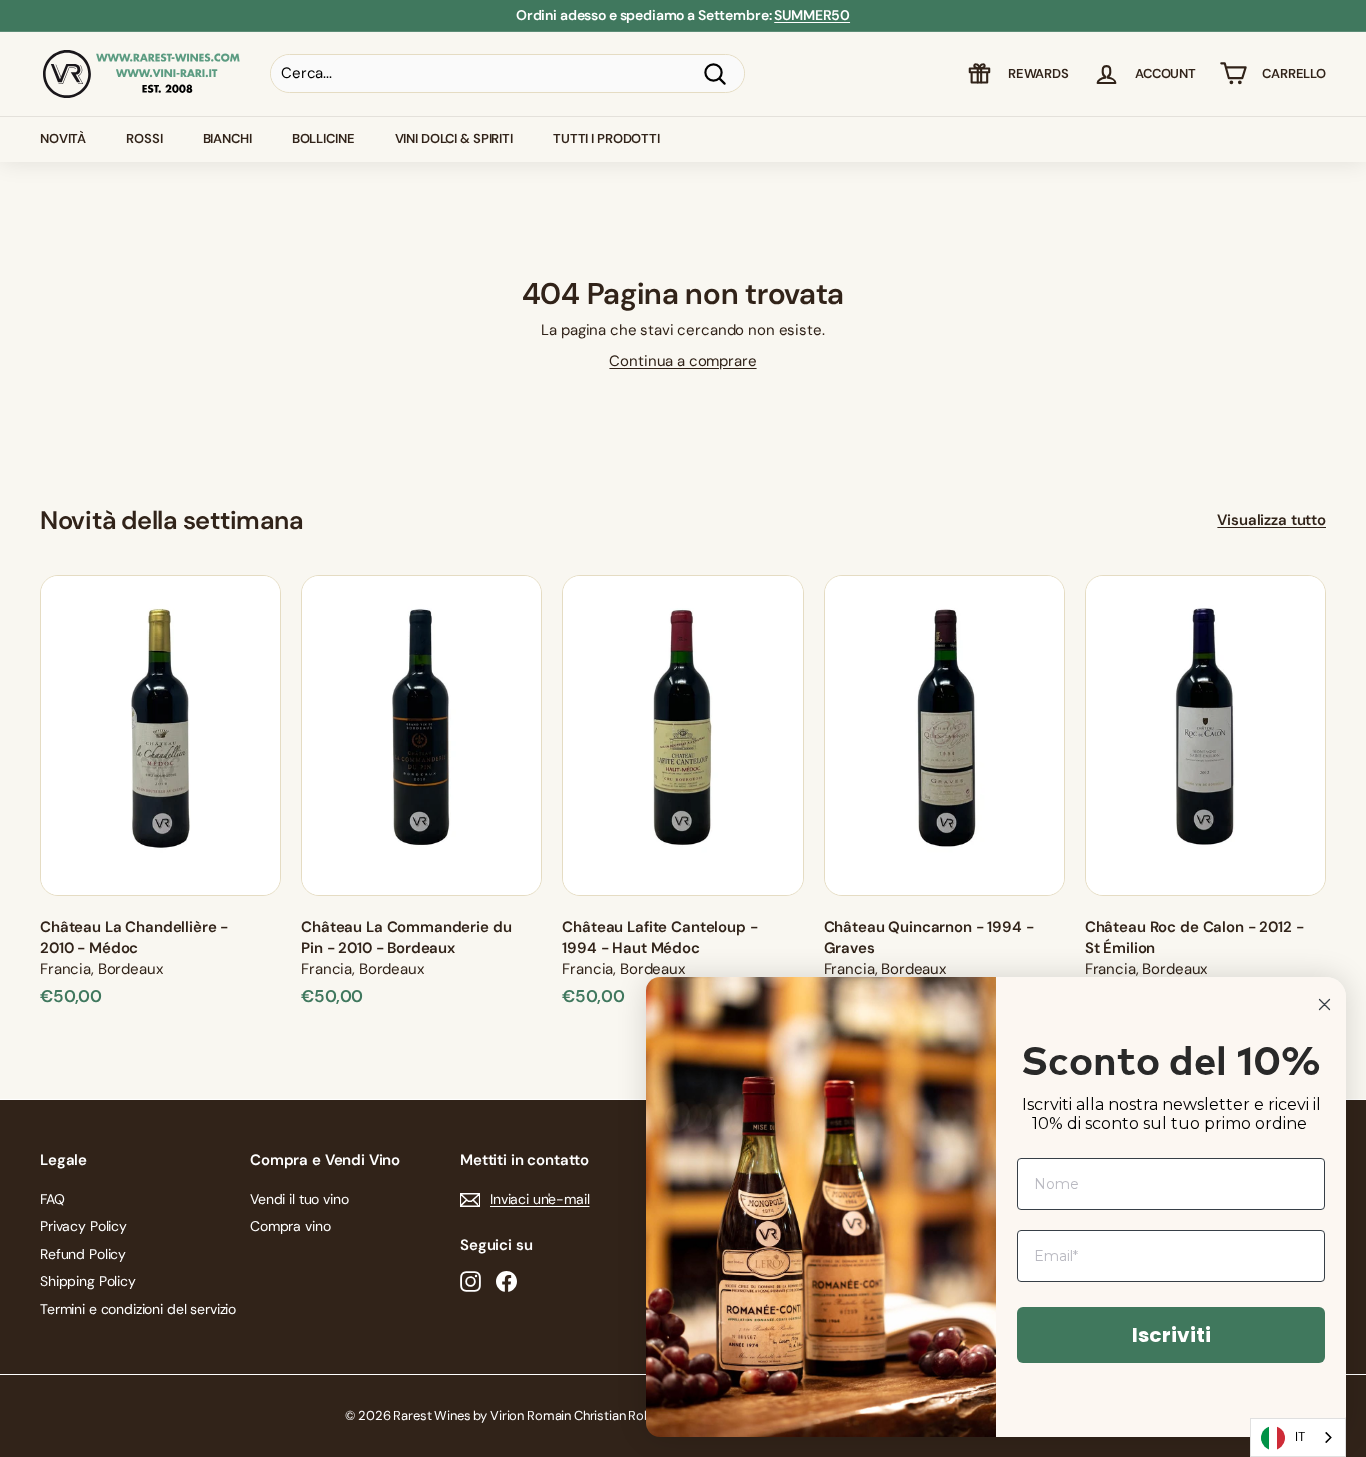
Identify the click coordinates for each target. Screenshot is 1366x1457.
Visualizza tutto (1271, 520)
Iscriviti (1171, 1335)
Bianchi (227, 138)
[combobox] (1298, 1437)
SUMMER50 (812, 15)
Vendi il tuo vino (299, 1199)
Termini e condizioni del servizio (138, 1309)
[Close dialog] (1324, 1004)
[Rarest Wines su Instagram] (470, 1281)
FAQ (52, 1199)
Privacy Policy (83, 1226)
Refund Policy (83, 1254)
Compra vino (290, 1226)
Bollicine (323, 138)
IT (1300, 1436)
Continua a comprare (682, 361)
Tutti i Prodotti (606, 138)
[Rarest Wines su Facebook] (506, 1281)
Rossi (144, 138)
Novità (63, 138)
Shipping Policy (88, 1281)
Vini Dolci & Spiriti (454, 138)
